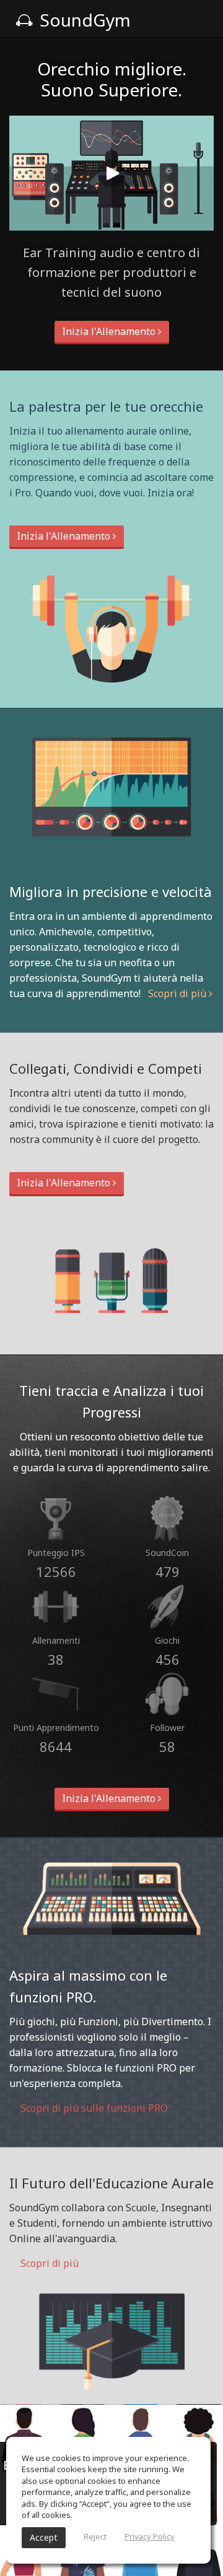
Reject (95, 2536)
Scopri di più (178, 993)
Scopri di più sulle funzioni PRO (93, 2108)
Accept (44, 2537)
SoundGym (83, 20)
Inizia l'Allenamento (110, 331)
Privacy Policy (150, 2536)
